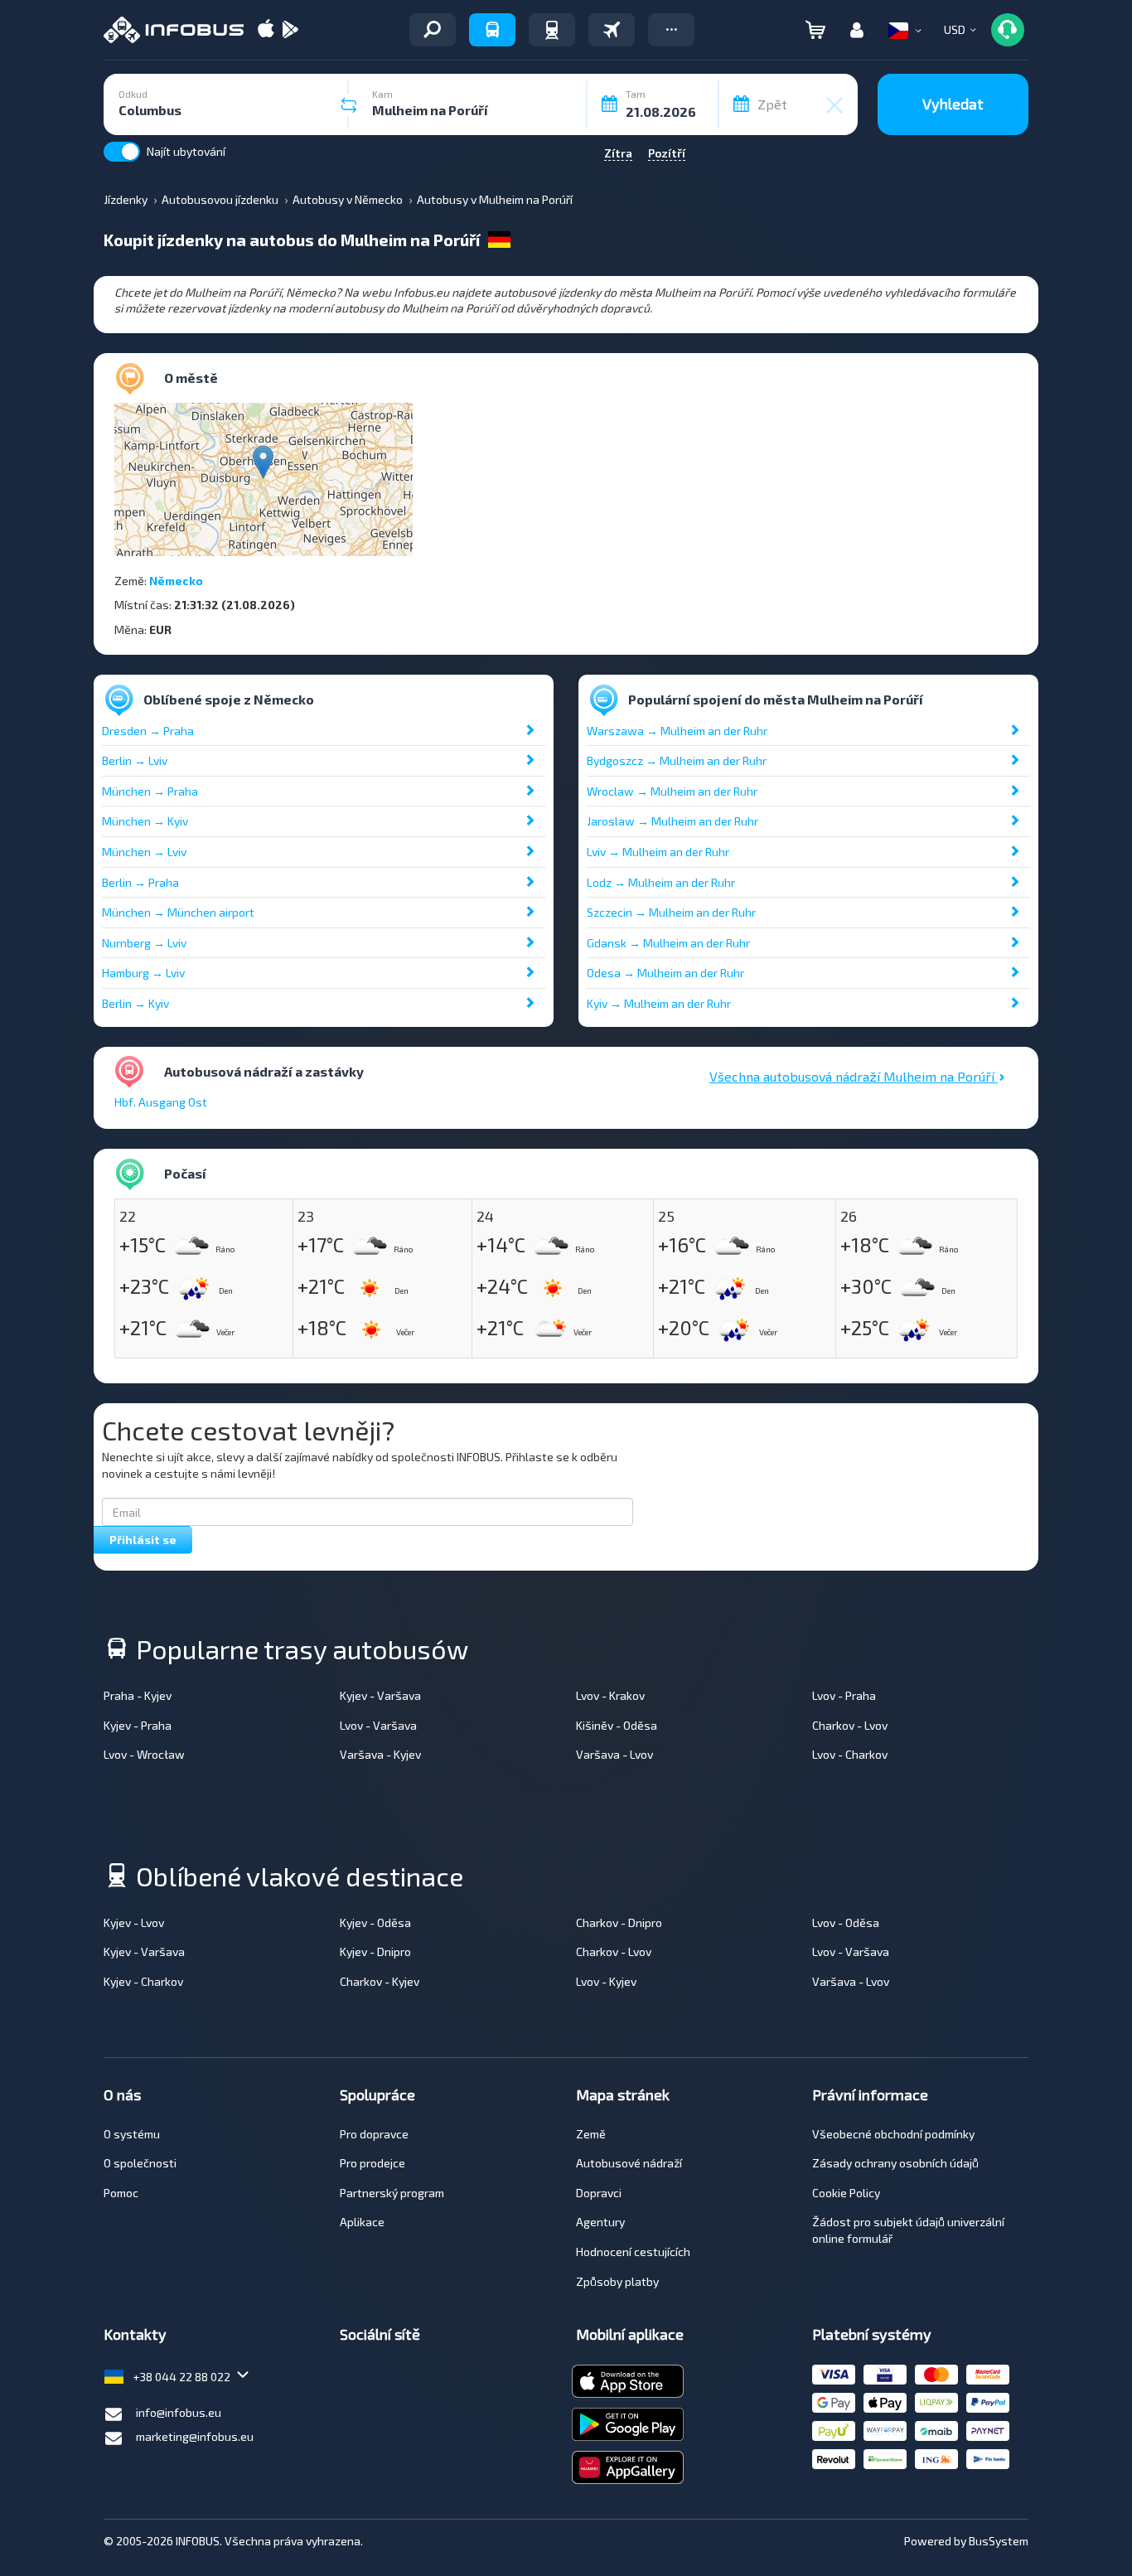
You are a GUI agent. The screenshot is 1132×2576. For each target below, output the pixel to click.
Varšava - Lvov (614, 1754)
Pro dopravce (374, 2134)
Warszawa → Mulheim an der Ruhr (677, 731)
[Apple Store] (266, 30)
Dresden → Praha (148, 731)
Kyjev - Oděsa (375, 1922)
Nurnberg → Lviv (144, 943)
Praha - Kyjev (138, 1695)
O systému (132, 2134)
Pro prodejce (372, 2163)
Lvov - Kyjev (606, 1981)
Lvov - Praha (844, 1695)
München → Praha (150, 791)
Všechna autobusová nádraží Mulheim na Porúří (854, 1076)
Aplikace (362, 2222)
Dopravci (599, 2193)
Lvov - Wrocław (144, 1754)
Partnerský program (392, 2193)
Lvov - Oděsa (846, 1922)
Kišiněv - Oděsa (617, 1725)
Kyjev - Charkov (143, 1981)
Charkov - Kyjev (380, 1981)
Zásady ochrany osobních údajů (895, 2163)
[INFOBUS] (174, 30)
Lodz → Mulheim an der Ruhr (661, 882)
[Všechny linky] (433, 30)
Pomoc (121, 2193)
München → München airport (178, 912)
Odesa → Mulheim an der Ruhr (665, 973)
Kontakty (135, 2334)
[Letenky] (612, 30)
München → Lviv (144, 852)
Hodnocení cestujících (633, 2252)
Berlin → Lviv (135, 760)
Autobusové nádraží (629, 2163)
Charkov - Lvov (850, 1725)
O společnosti (140, 2163)
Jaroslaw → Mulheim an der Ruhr (672, 821)
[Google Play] (290, 30)
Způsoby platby (617, 2281)
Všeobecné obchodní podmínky (893, 2134)
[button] (671, 30)
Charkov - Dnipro (619, 1922)
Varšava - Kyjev (380, 1754)
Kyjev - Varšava (380, 1695)
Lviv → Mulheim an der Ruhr (658, 852)
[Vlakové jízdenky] (552, 30)
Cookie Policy (846, 2193)
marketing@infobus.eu (195, 2436)
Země (591, 2134)
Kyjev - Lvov (134, 1922)
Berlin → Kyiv (135, 1003)
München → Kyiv (145, 821)
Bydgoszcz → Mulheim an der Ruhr (677, 760)
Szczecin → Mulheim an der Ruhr (671, 912)
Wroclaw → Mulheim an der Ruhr (672, 791)
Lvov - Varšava (378, 1725)
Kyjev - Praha (138, 1725)
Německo (176, 581)
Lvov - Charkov (850, 1754)
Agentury (600, 2222)
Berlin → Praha (140, 882)
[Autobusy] (492, 30)
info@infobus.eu (179, 2412)
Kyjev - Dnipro (375, 1951)
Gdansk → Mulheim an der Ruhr (668, 943)
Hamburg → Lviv (143, 973)
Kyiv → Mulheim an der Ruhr (659, 1003)
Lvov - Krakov (610, 1695)
